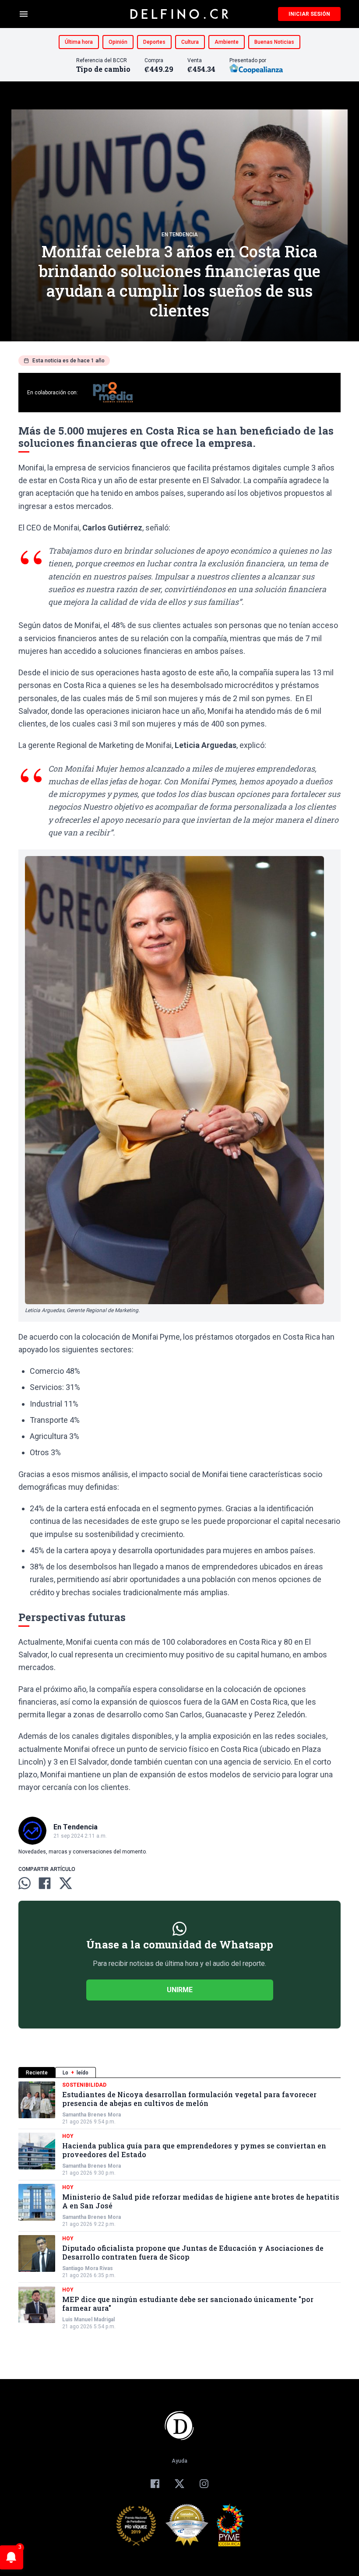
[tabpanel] (179, 2206)
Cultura (190, 42)
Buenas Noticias (274, 42)
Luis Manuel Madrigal (88, 2320)
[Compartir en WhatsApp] (25, 1883)
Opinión (118, 42)
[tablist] (179, 2072)
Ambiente (227, 42)
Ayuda (179, 2461)
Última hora (79, 42)
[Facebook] (155, 2484)
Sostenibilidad (84, 2085)
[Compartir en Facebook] (45, 1883)
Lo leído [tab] (76, 2073)
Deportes (154, 42)
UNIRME (180, 1990)
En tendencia (180, 235)
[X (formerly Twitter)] (179, 2484)
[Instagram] (204, 2484)
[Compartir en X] (66, 1883)
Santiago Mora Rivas (88, 2268)
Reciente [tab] (37, 2073)
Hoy (68, 2136)
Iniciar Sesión (309, 14)
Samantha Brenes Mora (92, 2115)
